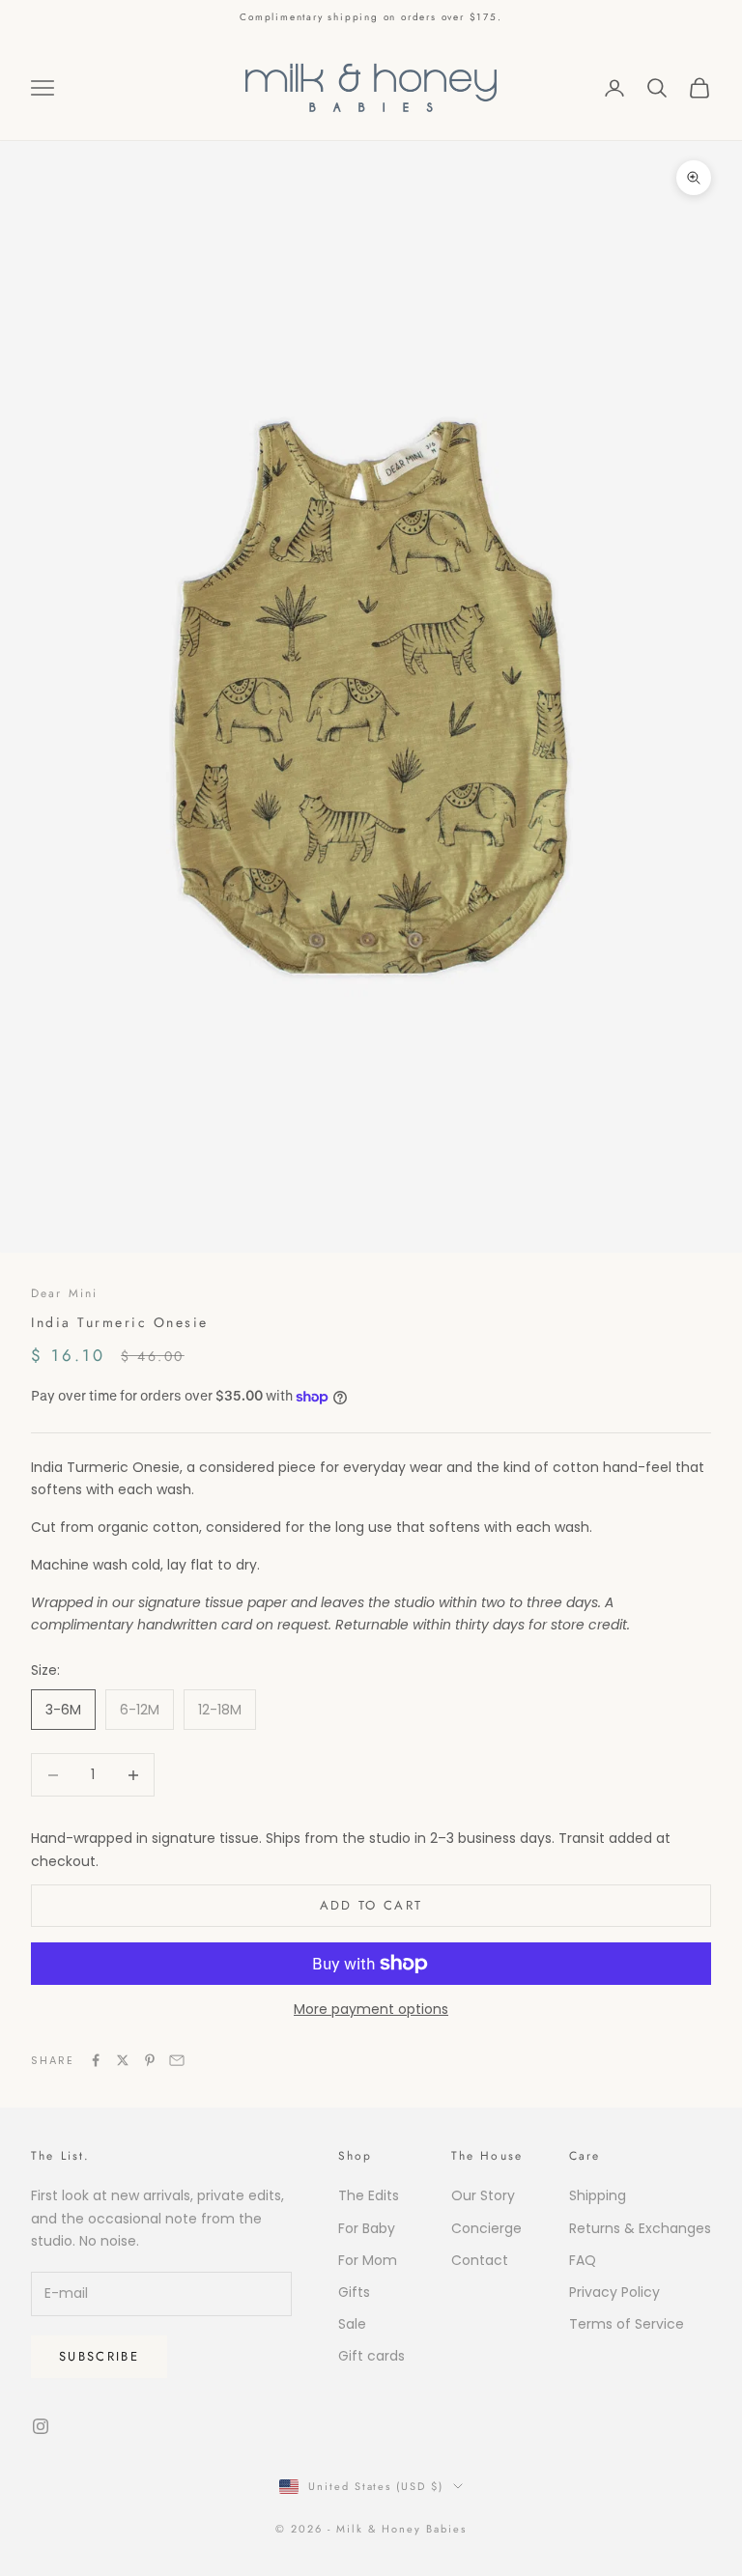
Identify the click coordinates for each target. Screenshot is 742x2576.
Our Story (483, 2195)
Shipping (598, 2195)
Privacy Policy (614, 2292)
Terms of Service (627, 2324)
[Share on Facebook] (96, 2060)
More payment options (371, 2009)
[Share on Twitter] (123, 2060)
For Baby (367, 2228)
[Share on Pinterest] (150, 2060)
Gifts (354, 2292)
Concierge (486, 2228)
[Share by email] (177, 2060)
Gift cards (371, 2356)
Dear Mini (64, 1293)
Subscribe (99, 2356)
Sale (352, 2324)
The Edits (369, 2195)
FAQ (583, 2260)
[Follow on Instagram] (41, 2426)
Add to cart (371, 1905)
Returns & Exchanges (640, 2228)
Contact (480, 2260)
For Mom (368, 2260)
